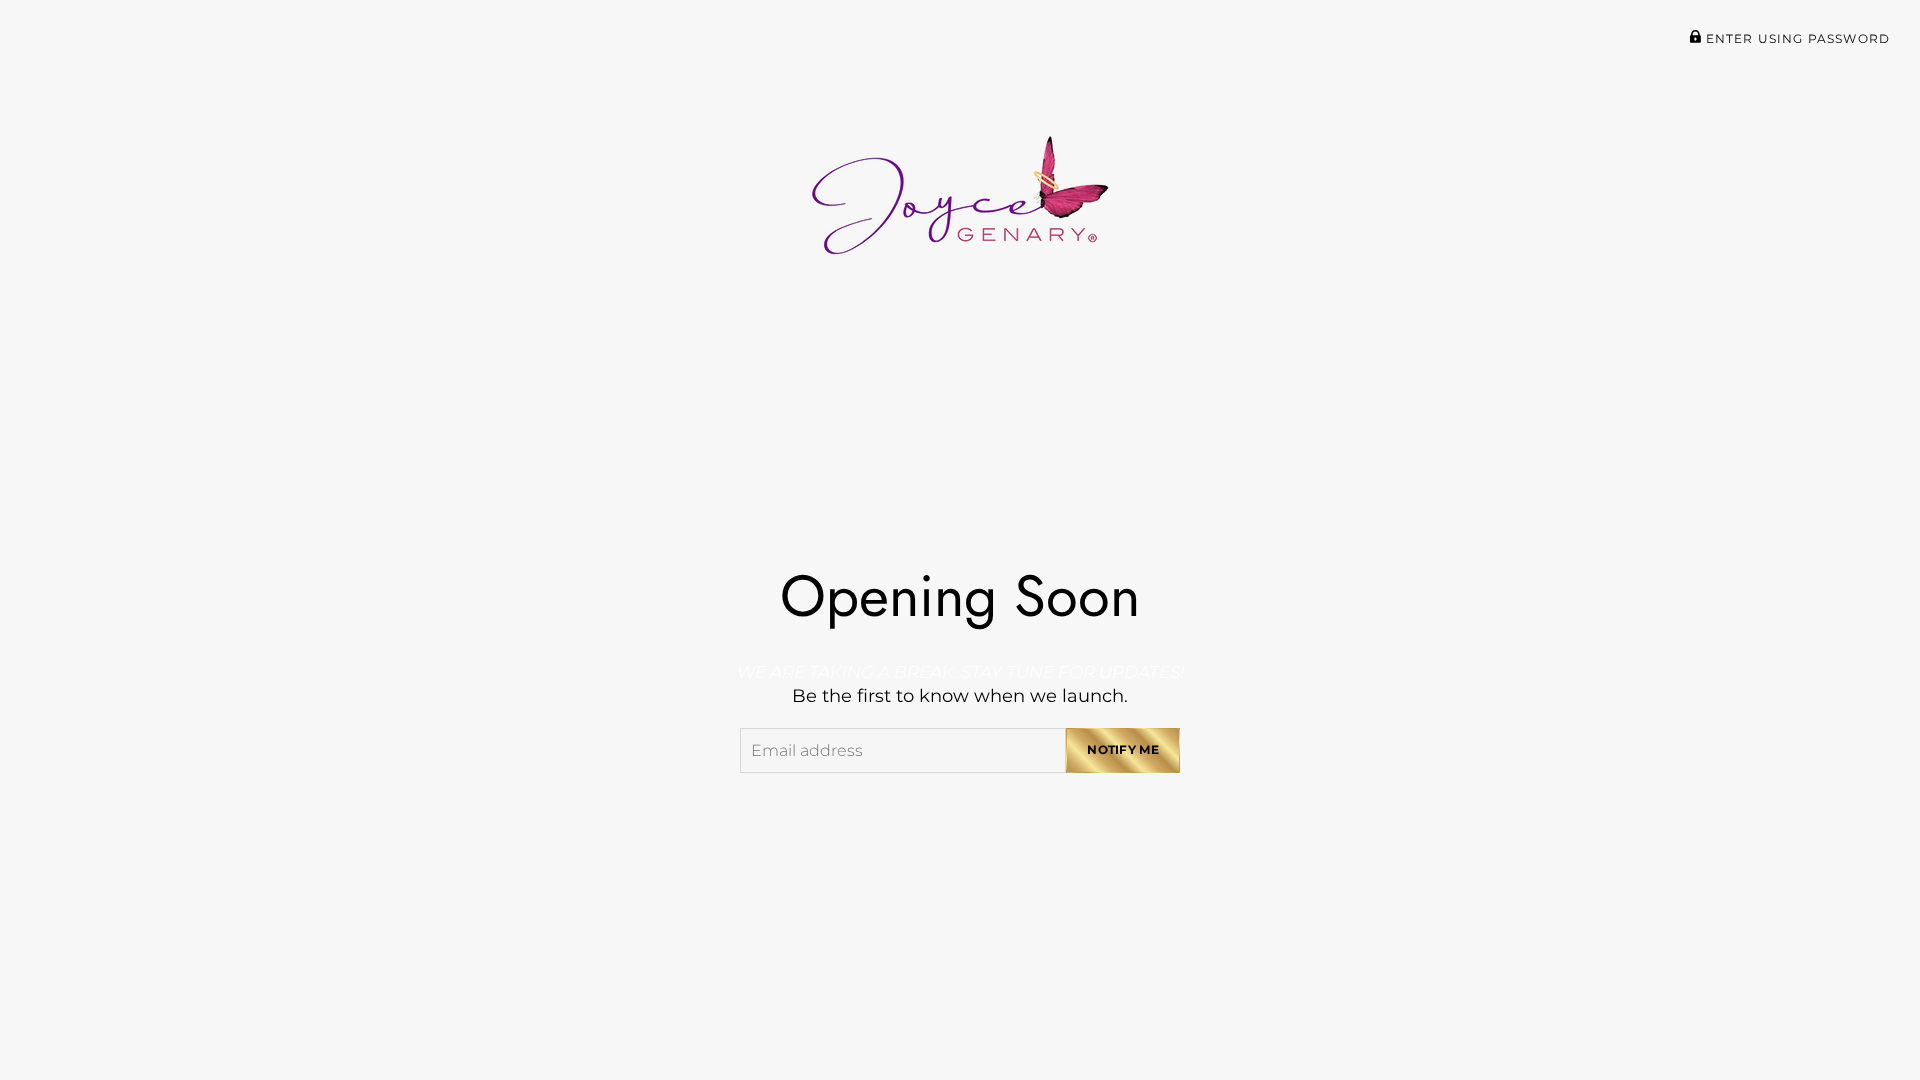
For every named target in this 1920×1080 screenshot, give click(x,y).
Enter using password (1796, 39)
